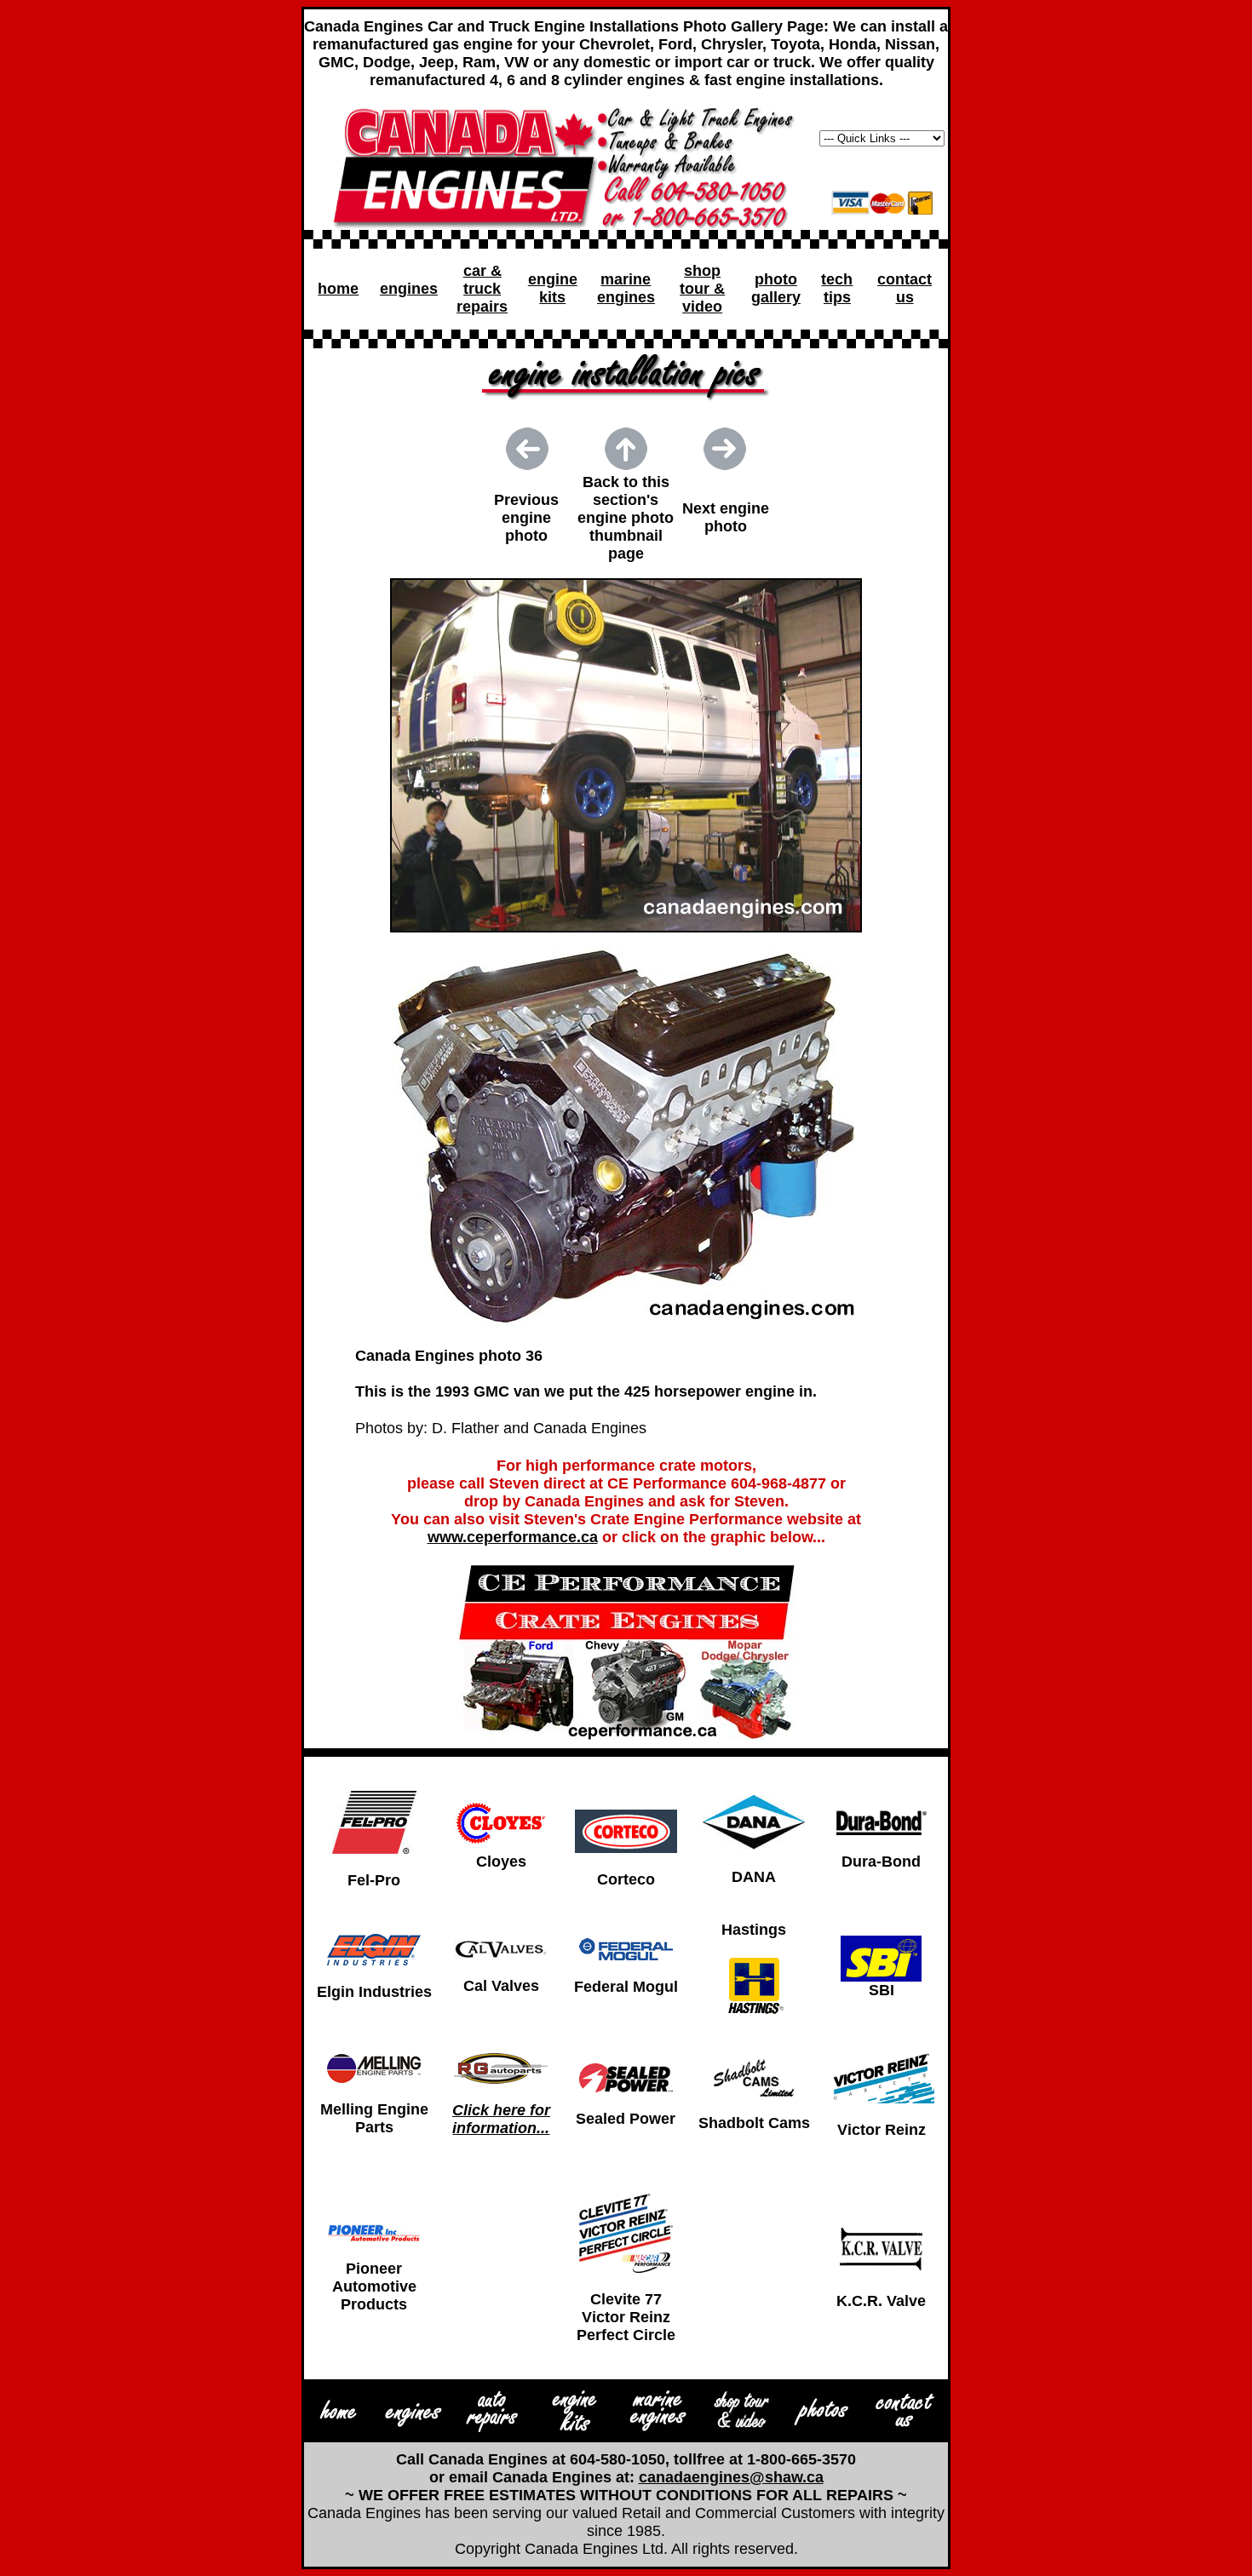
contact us (905, 288)
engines (409, 289)
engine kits (553, 288)
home (338, 289)
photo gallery (776, 288)
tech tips (837, 288)
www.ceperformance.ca (513, 1537)
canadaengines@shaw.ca (731, 2477)
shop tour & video (702, 289)
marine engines (626, 288)
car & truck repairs (482, 289)
